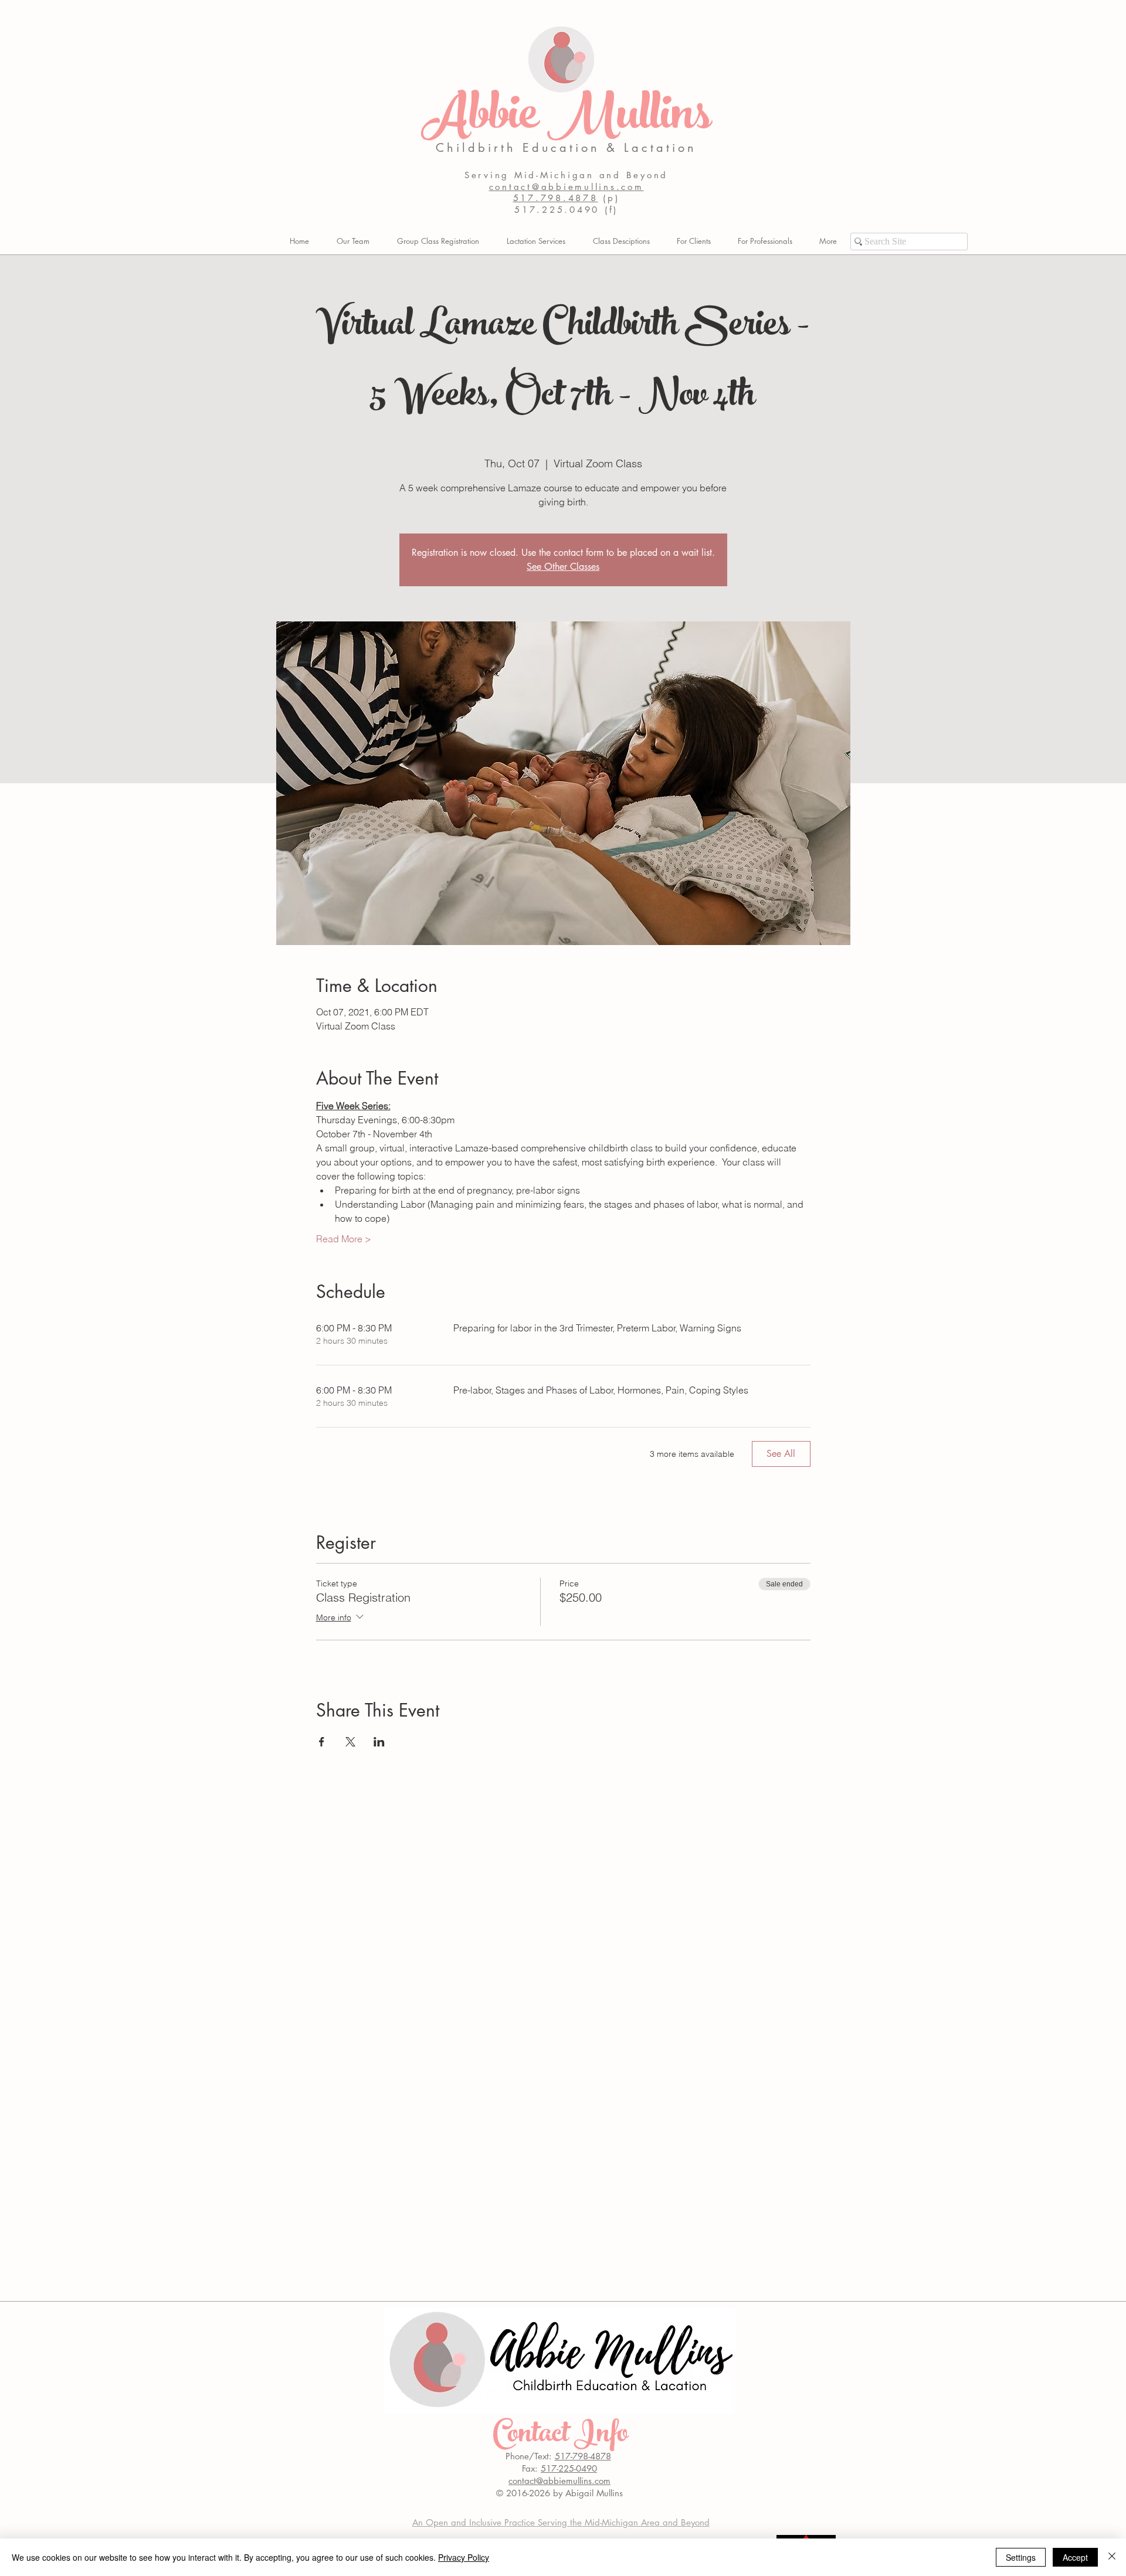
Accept (1075, 2557)
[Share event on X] (350, 1742)
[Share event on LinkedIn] (379, 1742)
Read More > (344, 1239)
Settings (1021, 2557)
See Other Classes (563, 567)
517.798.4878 (556, 198)
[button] (694, 241)
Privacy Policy (464, 2557)
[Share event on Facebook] (322, 1742)
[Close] (1112, 2557)
